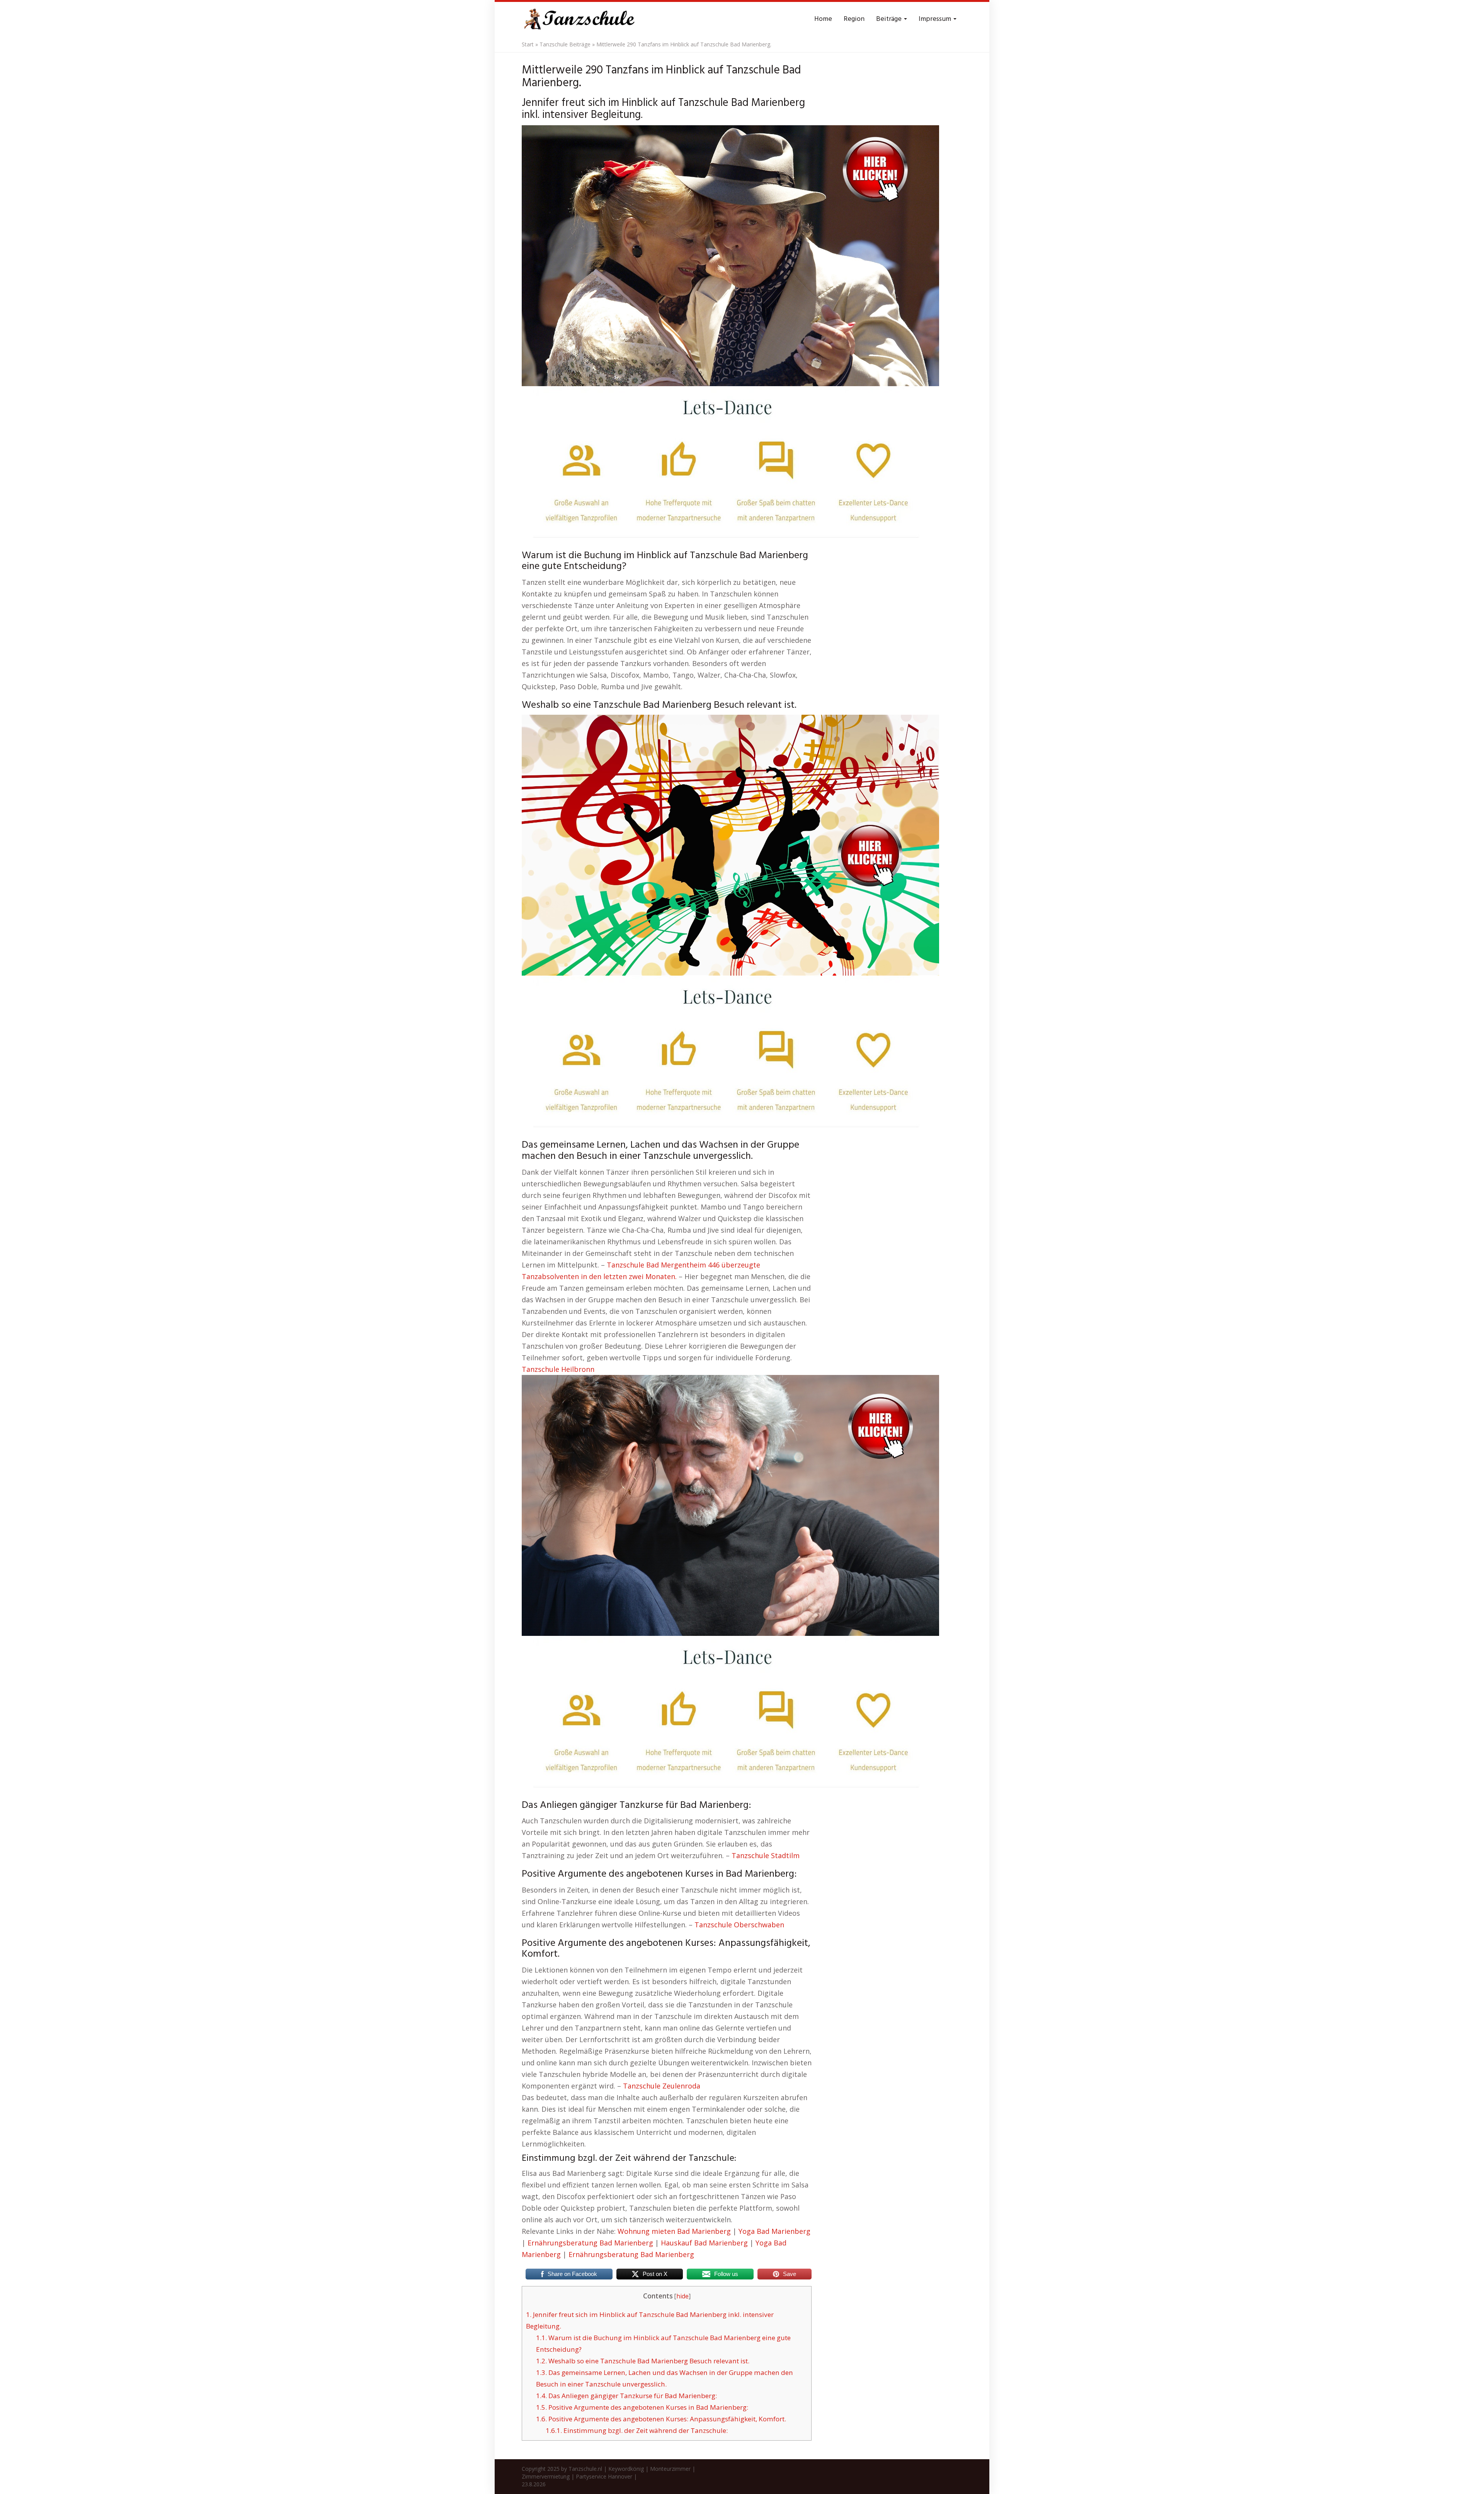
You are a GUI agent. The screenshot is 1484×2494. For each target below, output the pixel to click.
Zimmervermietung (546, 2476)
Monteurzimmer (670, 2469)
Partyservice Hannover (604, 2476)
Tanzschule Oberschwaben (739, 1925)
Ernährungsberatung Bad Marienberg (590, 2243)
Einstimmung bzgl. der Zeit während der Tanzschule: (637, 2430)
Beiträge (890, 19)
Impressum (936, 19)
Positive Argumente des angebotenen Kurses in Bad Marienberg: (642, 2407)
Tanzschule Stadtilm (766, 1855)
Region (854, 19)
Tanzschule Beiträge (565, 44)
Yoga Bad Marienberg (774, 2231)
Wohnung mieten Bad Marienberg (674, 2231)
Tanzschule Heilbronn (558, 1369)
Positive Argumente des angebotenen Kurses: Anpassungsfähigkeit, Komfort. (661, 2419)
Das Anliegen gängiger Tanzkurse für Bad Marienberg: (626, 2396)
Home (823, 19)
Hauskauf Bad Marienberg (704, 2243)
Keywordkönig (626, 2469)
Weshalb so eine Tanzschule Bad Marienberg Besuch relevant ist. (643, 2361)
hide (682, 2296)
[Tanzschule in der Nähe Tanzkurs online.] (580, 19)
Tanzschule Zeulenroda (662, 2086)
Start (528, 44)
